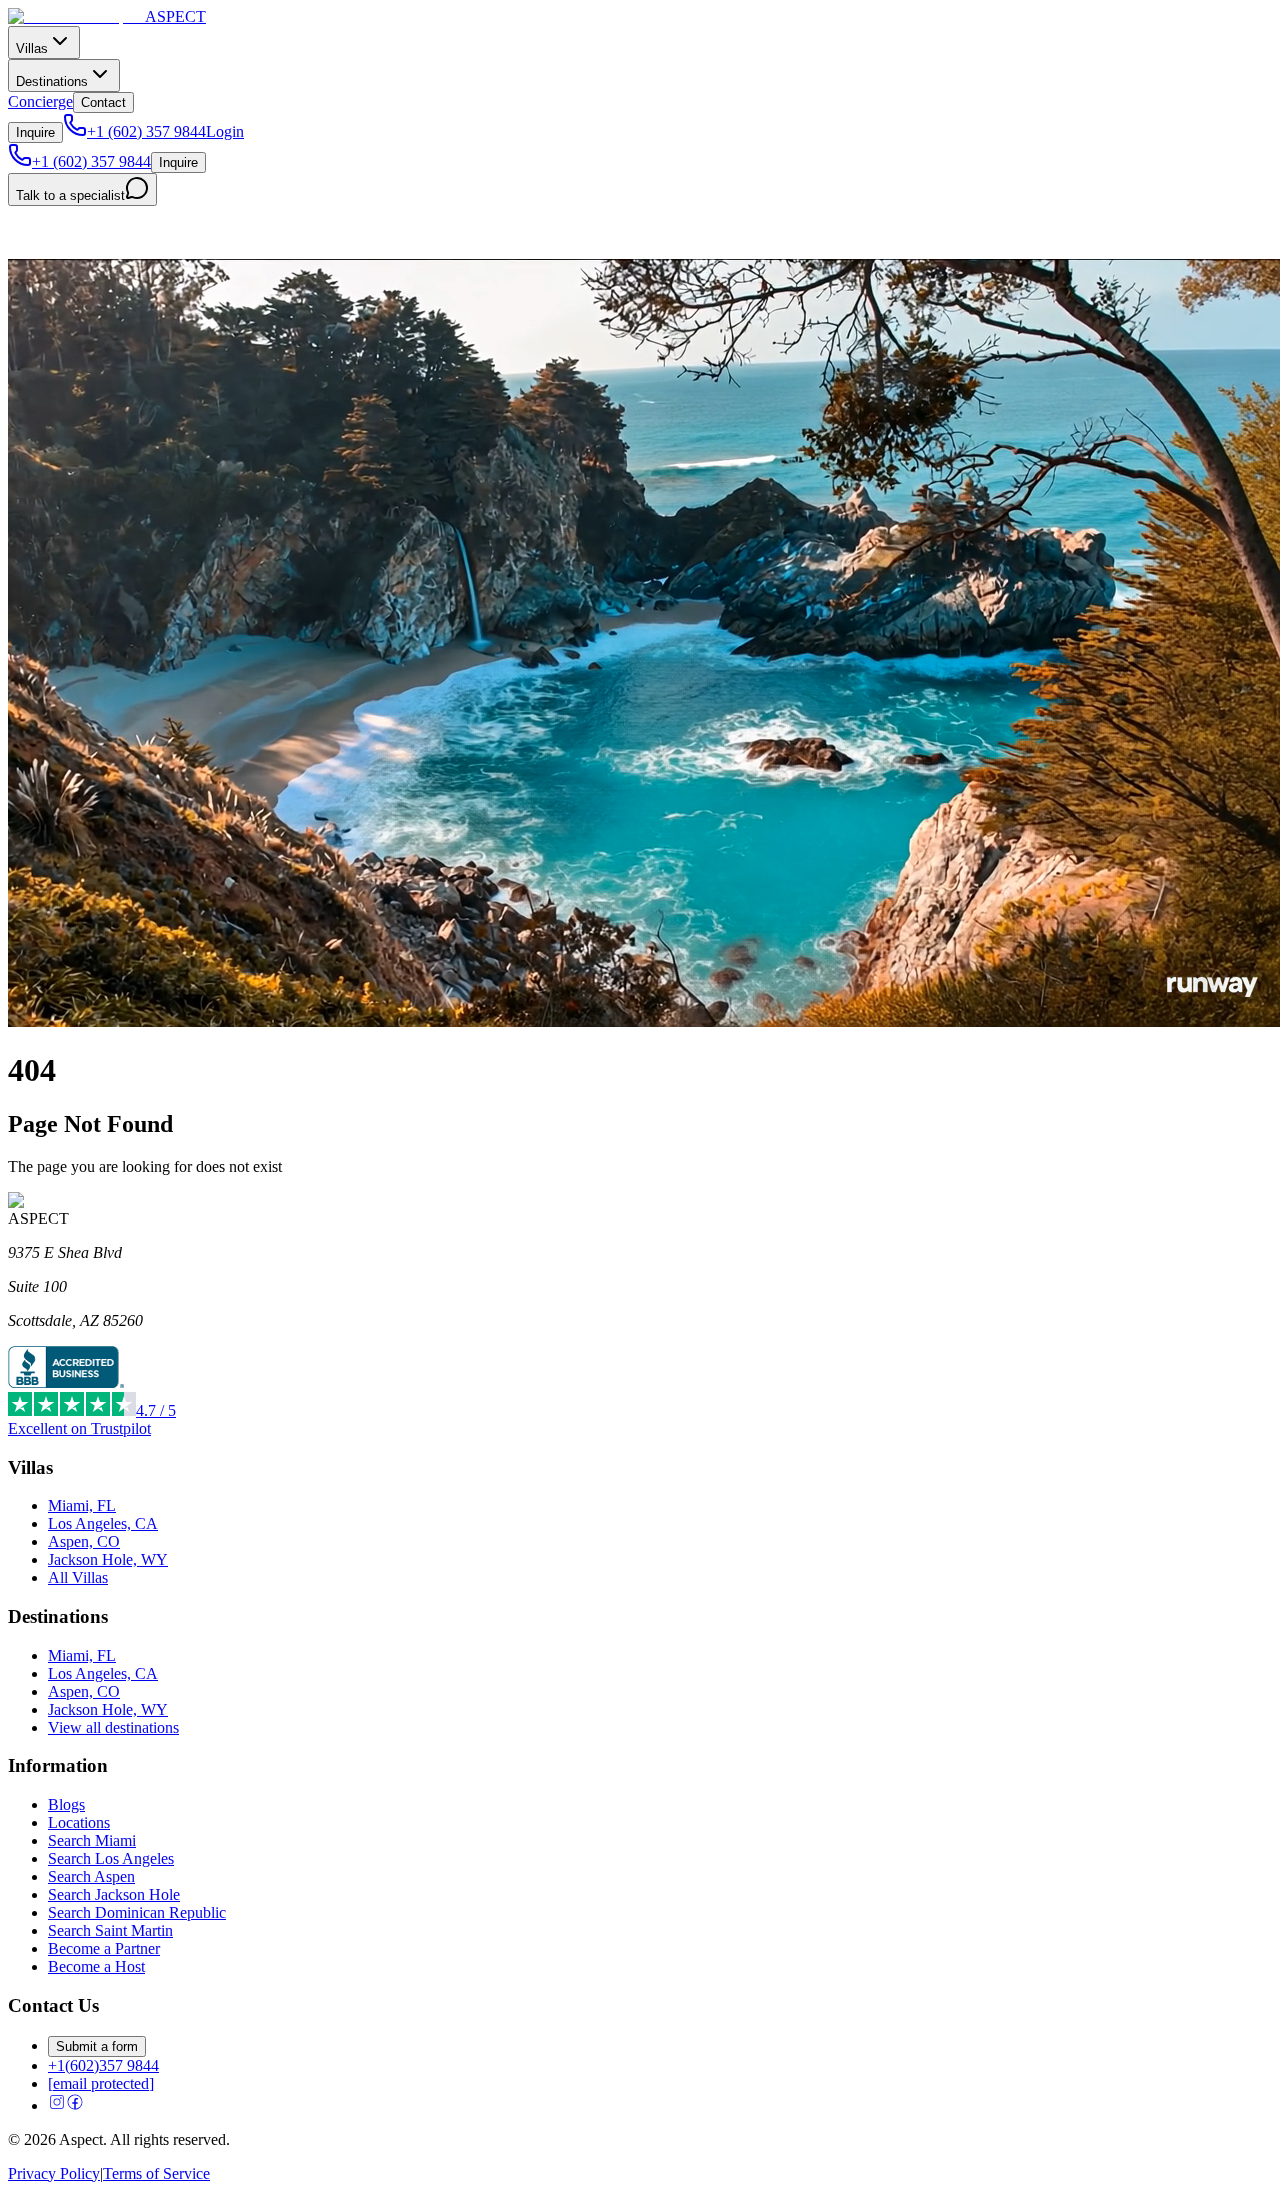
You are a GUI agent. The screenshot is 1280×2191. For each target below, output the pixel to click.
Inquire (35, 132)
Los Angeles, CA (103, 1523)
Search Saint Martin (110, 1930)
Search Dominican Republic (137, 1912)
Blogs (66, 1804)
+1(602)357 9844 (103, 2065)
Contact (103, 102)
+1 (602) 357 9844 (146, 131)
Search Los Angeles (111, 1858)
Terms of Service (156, 2173)
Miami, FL (82, 1505)
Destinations (52, 81)
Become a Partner (104, 1948)
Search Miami (92, 1840)
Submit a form (97, 2046)
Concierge (40, 101)
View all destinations (113, 1727)
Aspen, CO (84, 1541)
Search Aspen (91, 1876)
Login (225, 131)
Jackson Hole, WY (108, 1559)
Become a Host (96, 1966)
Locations (79, 1822)
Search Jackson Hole (114, 1894)
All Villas (78, 1577)
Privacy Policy (54, 2173)
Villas (32, 48)
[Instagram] (57, 2105)
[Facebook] (75, 2105)
